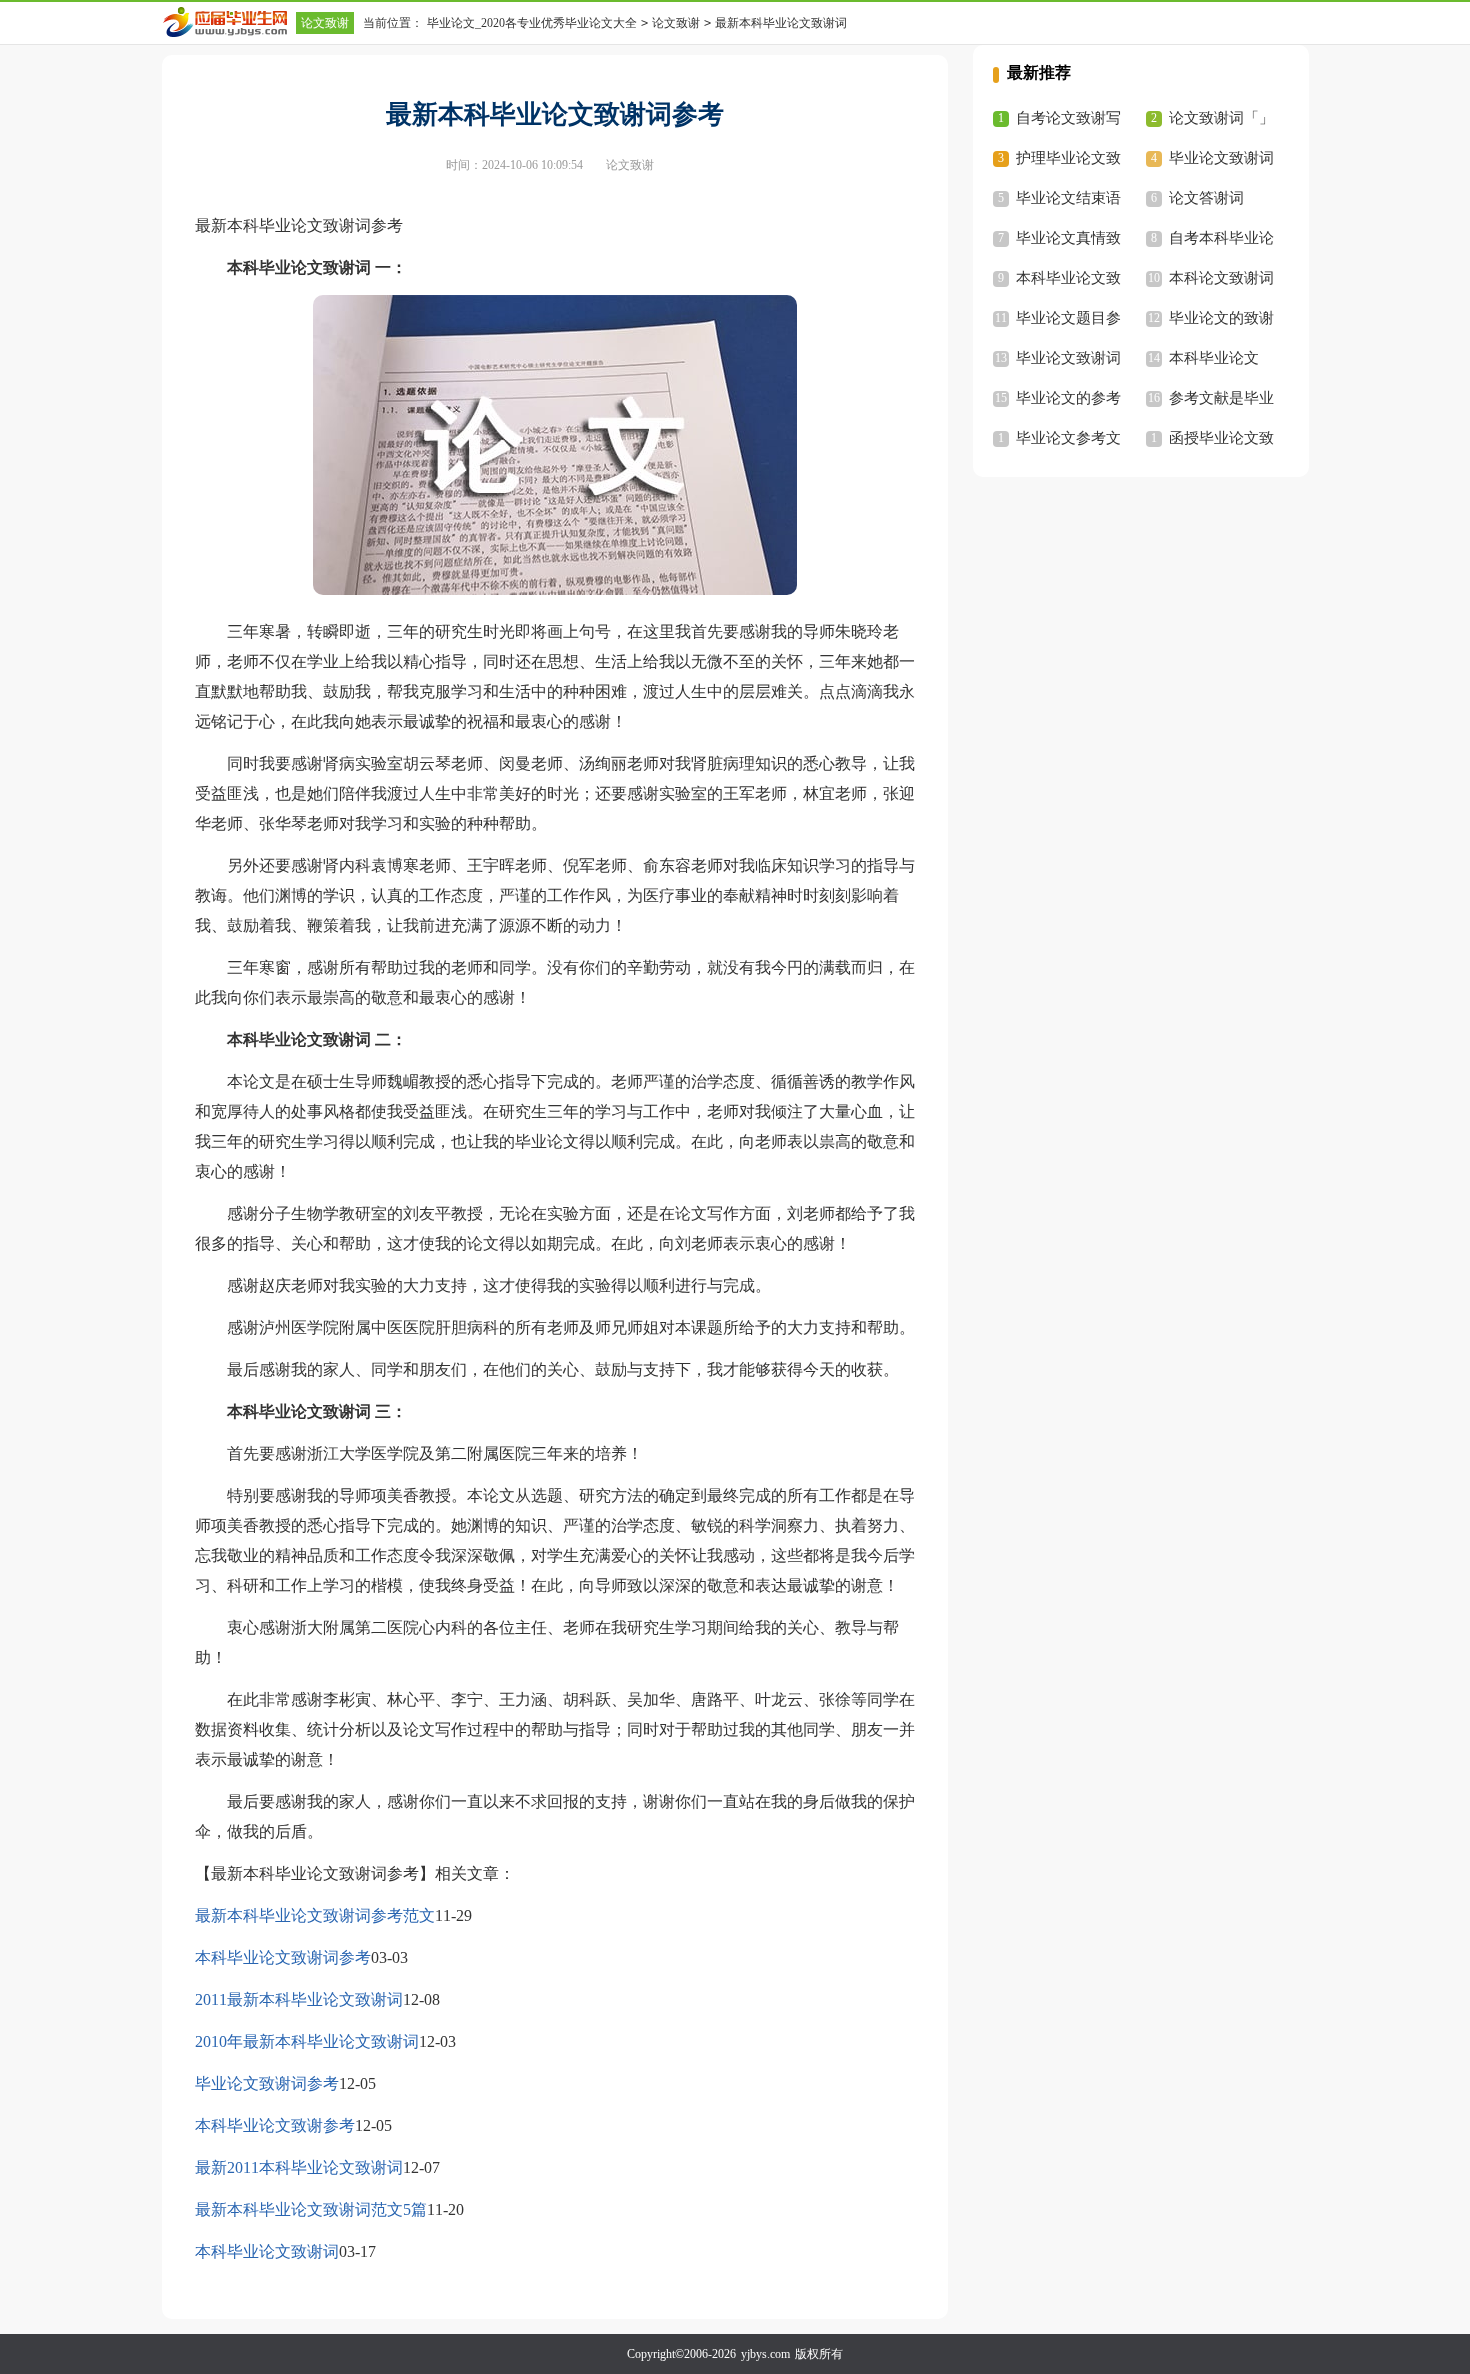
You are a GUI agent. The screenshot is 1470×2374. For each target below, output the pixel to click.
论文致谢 (325, 23)
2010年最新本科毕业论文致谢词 (307, 2041)
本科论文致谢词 (1221, 278)
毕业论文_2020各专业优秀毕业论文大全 (532, 23)
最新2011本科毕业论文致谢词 (299, 2167)
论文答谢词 (1206, 198)
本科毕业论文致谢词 (267, 2251)
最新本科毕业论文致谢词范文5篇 (311, 2209)
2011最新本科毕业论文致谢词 (299, 1999)
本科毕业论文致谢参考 (275, 2125)
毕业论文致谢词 (1221, 158)
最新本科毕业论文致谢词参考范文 (315, 1915)
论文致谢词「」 (1221, 118)
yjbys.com (765, 2354)
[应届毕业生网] (229, 22)
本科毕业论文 (1214, 358)
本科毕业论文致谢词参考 (283, 1957)
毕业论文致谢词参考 (267, 2083)
